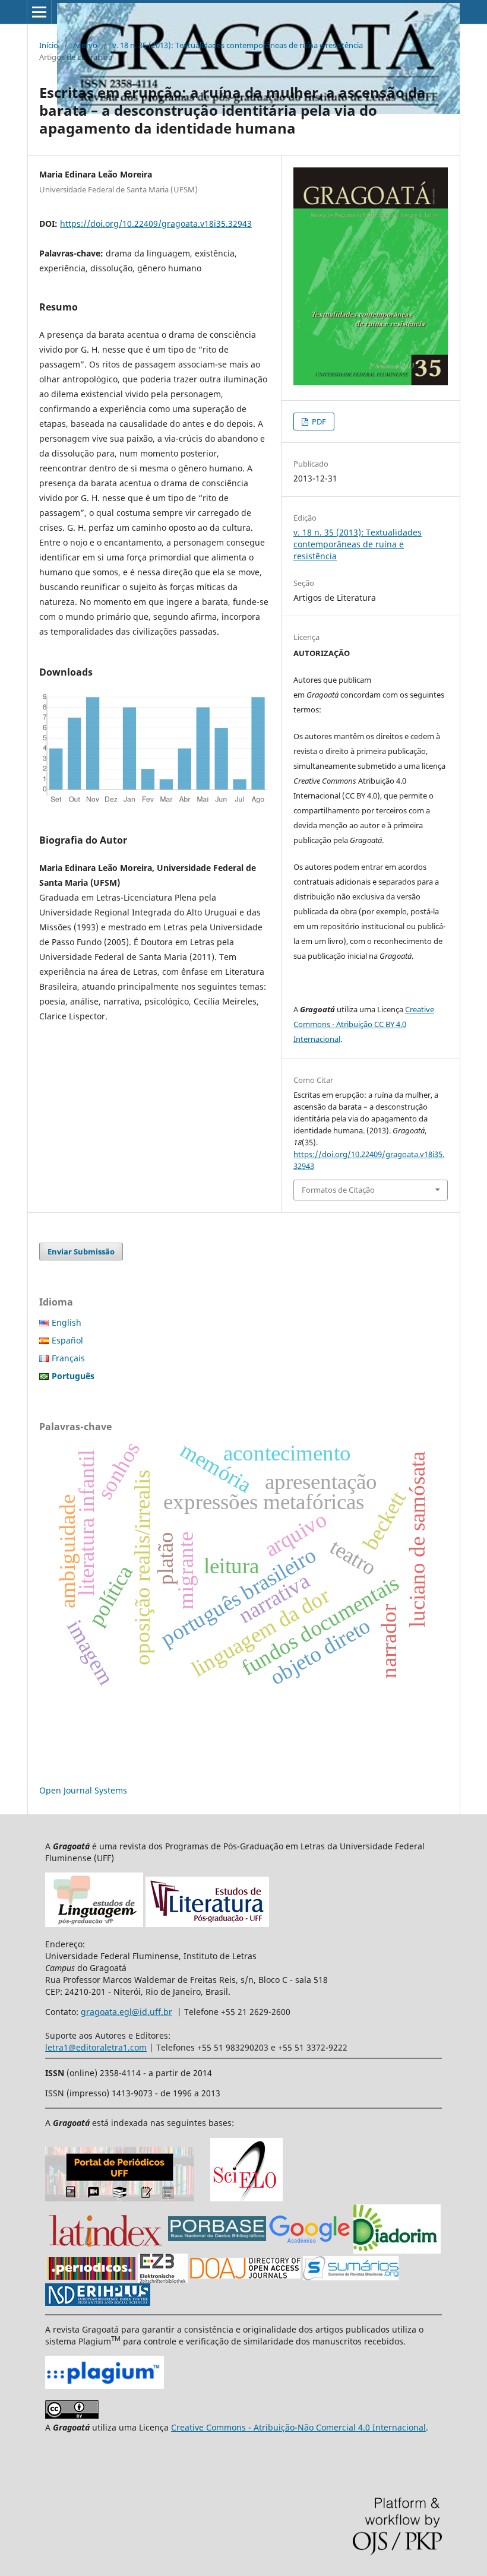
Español (67, 1340)
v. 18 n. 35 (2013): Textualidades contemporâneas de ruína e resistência (238, 45)
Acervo (85, 45)
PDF (318, 422)
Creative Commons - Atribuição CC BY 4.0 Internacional (364, 1024)
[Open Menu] (39, 12)
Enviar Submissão (81, 1251)
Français (68, 1358)
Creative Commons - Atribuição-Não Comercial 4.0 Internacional (298, 2427)
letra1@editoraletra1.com (96, 2047)
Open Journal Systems (83, 1790)
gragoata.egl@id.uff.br (127, 2012)
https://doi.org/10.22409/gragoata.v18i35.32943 (156, 224)
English (67, 1322)
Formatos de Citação (338, 1190)
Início (49, 45)
